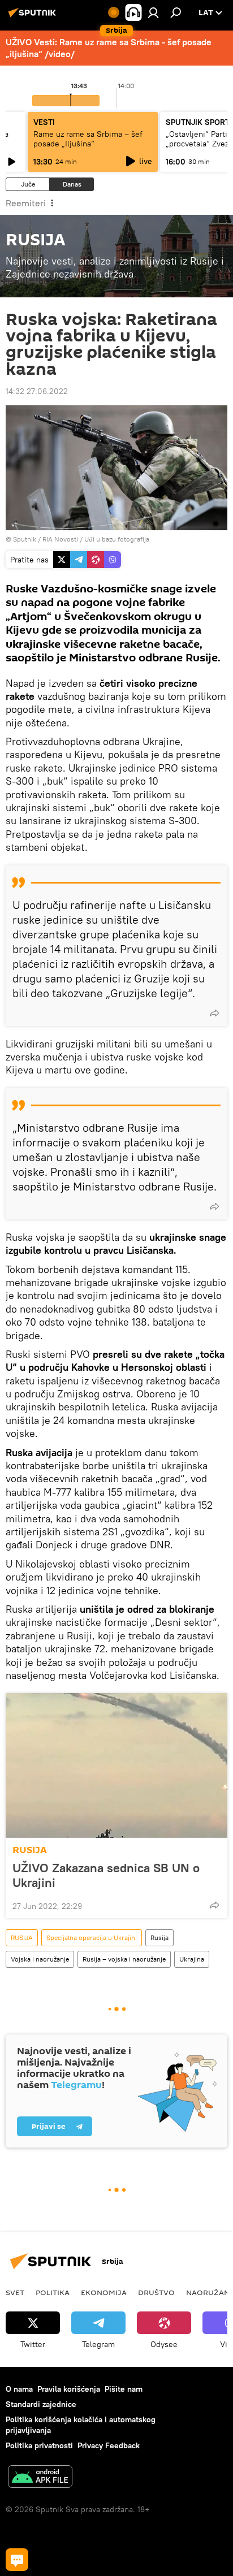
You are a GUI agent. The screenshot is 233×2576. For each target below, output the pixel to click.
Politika (53, 2292)
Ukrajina (192, 1959)
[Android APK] (40, 2478)
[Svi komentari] (17, 2560)
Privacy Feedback (109, 2445)
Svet (15, 2292)
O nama (19, 2389)
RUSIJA (30, 1850)
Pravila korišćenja (69, 2389)
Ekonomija (104, 2292)
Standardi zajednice (41, 2404)
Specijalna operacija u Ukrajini (92, 1938)
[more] (214, 1013)
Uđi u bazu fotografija (117, 539)
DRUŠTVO (156, 2292)
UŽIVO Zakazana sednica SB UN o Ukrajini (106, 1875)
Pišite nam (124, 2389)
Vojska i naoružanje (40, 1959)
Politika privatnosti (39, 2445)
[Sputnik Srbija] (34, 17)
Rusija (159, 1938)
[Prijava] (153, 12)
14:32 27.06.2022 (37, 391)
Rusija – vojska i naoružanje (124, 1959)
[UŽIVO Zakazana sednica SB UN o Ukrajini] (116, 1765)
